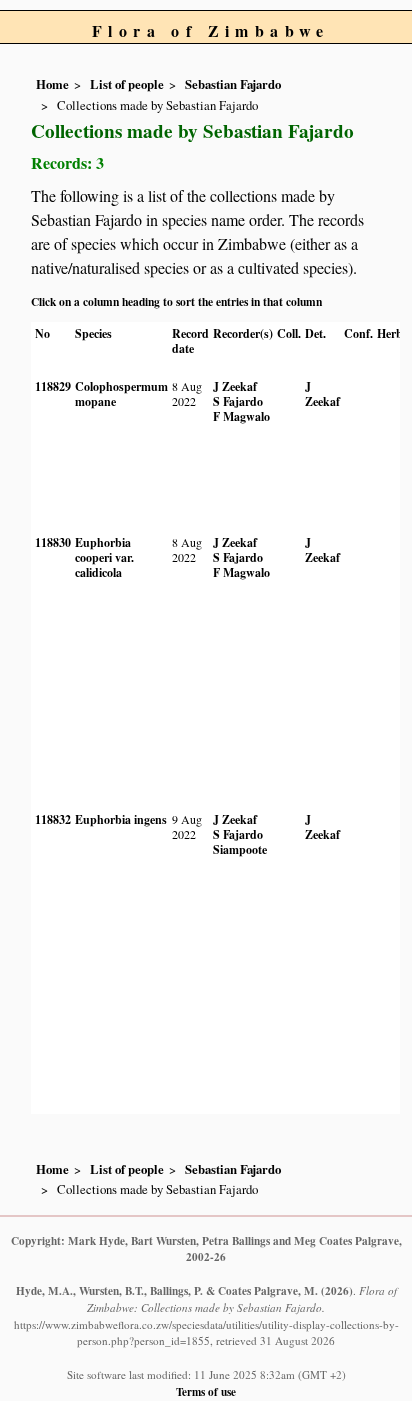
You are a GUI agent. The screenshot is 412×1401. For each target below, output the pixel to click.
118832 (53, 819)
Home (52, 84)
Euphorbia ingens (121, 819)
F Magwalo (241, 416)
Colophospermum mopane (121, 394)
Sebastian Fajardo (233, 84)
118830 (53, 542)
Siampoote (240, 849)
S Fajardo (238, 401)
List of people (127, 84)
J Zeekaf (235, 386)
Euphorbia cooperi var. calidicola (104, 557)
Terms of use (206, 1391)
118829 (53, 386)
